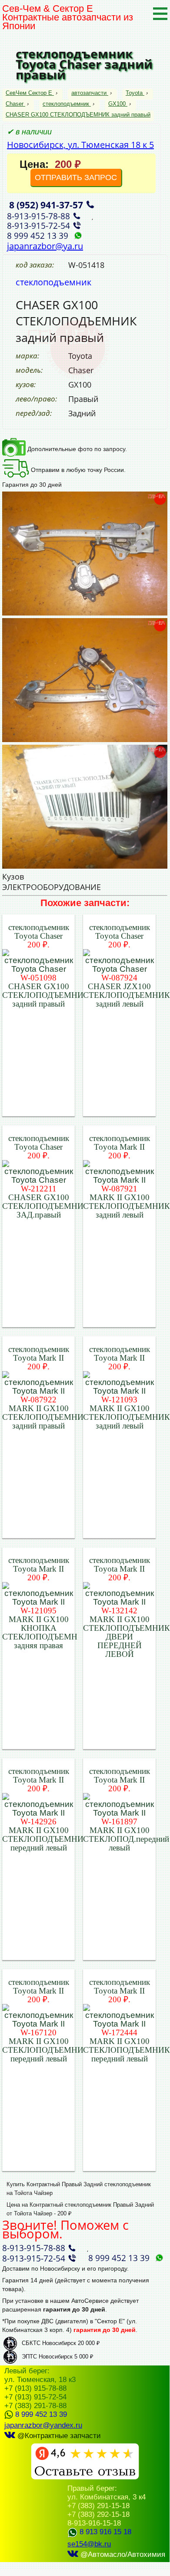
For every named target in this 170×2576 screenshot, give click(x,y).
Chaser (15, 104)
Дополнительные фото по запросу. (76, 449)
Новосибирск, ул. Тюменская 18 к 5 (80, 145)
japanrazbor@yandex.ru (43, 2425)
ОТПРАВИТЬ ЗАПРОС (76, 177)
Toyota (134, 93)
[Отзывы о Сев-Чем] (85, 2477)
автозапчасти (89, 93)
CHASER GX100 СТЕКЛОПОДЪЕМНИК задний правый (78, 115)
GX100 (117, 104)
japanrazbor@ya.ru (45, 246)
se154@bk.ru (89, 2544)
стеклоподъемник (66, 104)
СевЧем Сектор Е (30, 93)
